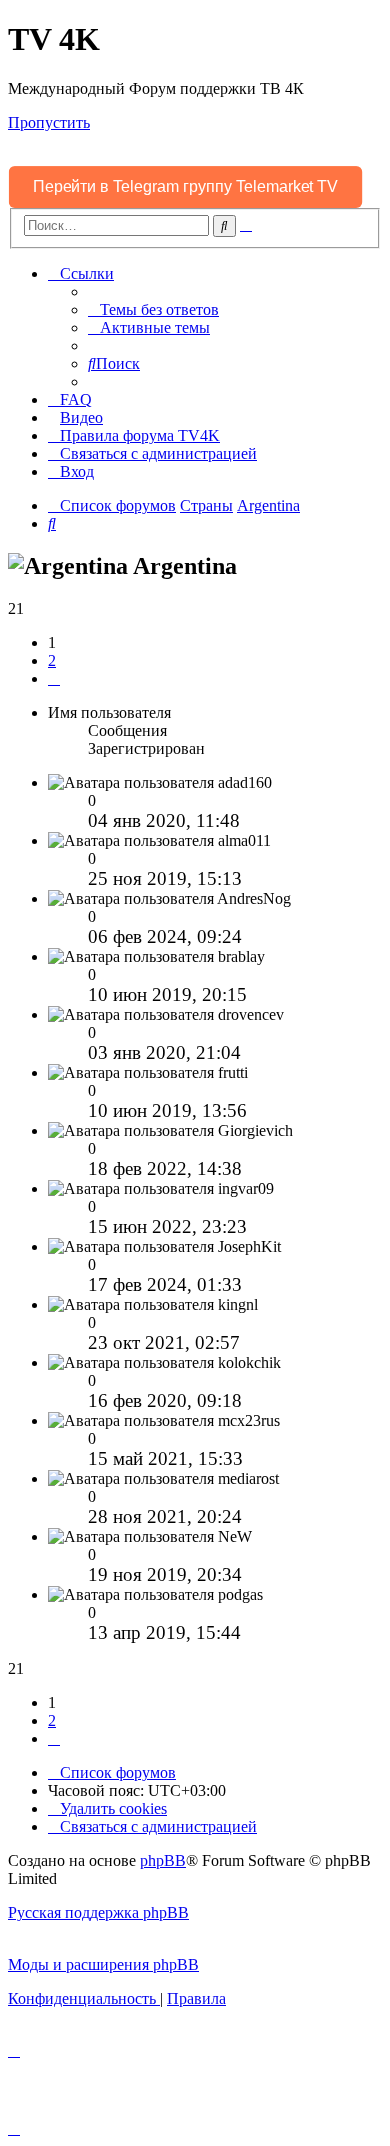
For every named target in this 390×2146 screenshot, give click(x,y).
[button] (54, 678)
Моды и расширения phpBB (103, 1964)
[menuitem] (153, 309)
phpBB (163, 1860)
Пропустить (49, 122)
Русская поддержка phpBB (98, 1912)
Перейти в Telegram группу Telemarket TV (185, 186)
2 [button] (52, 660)
